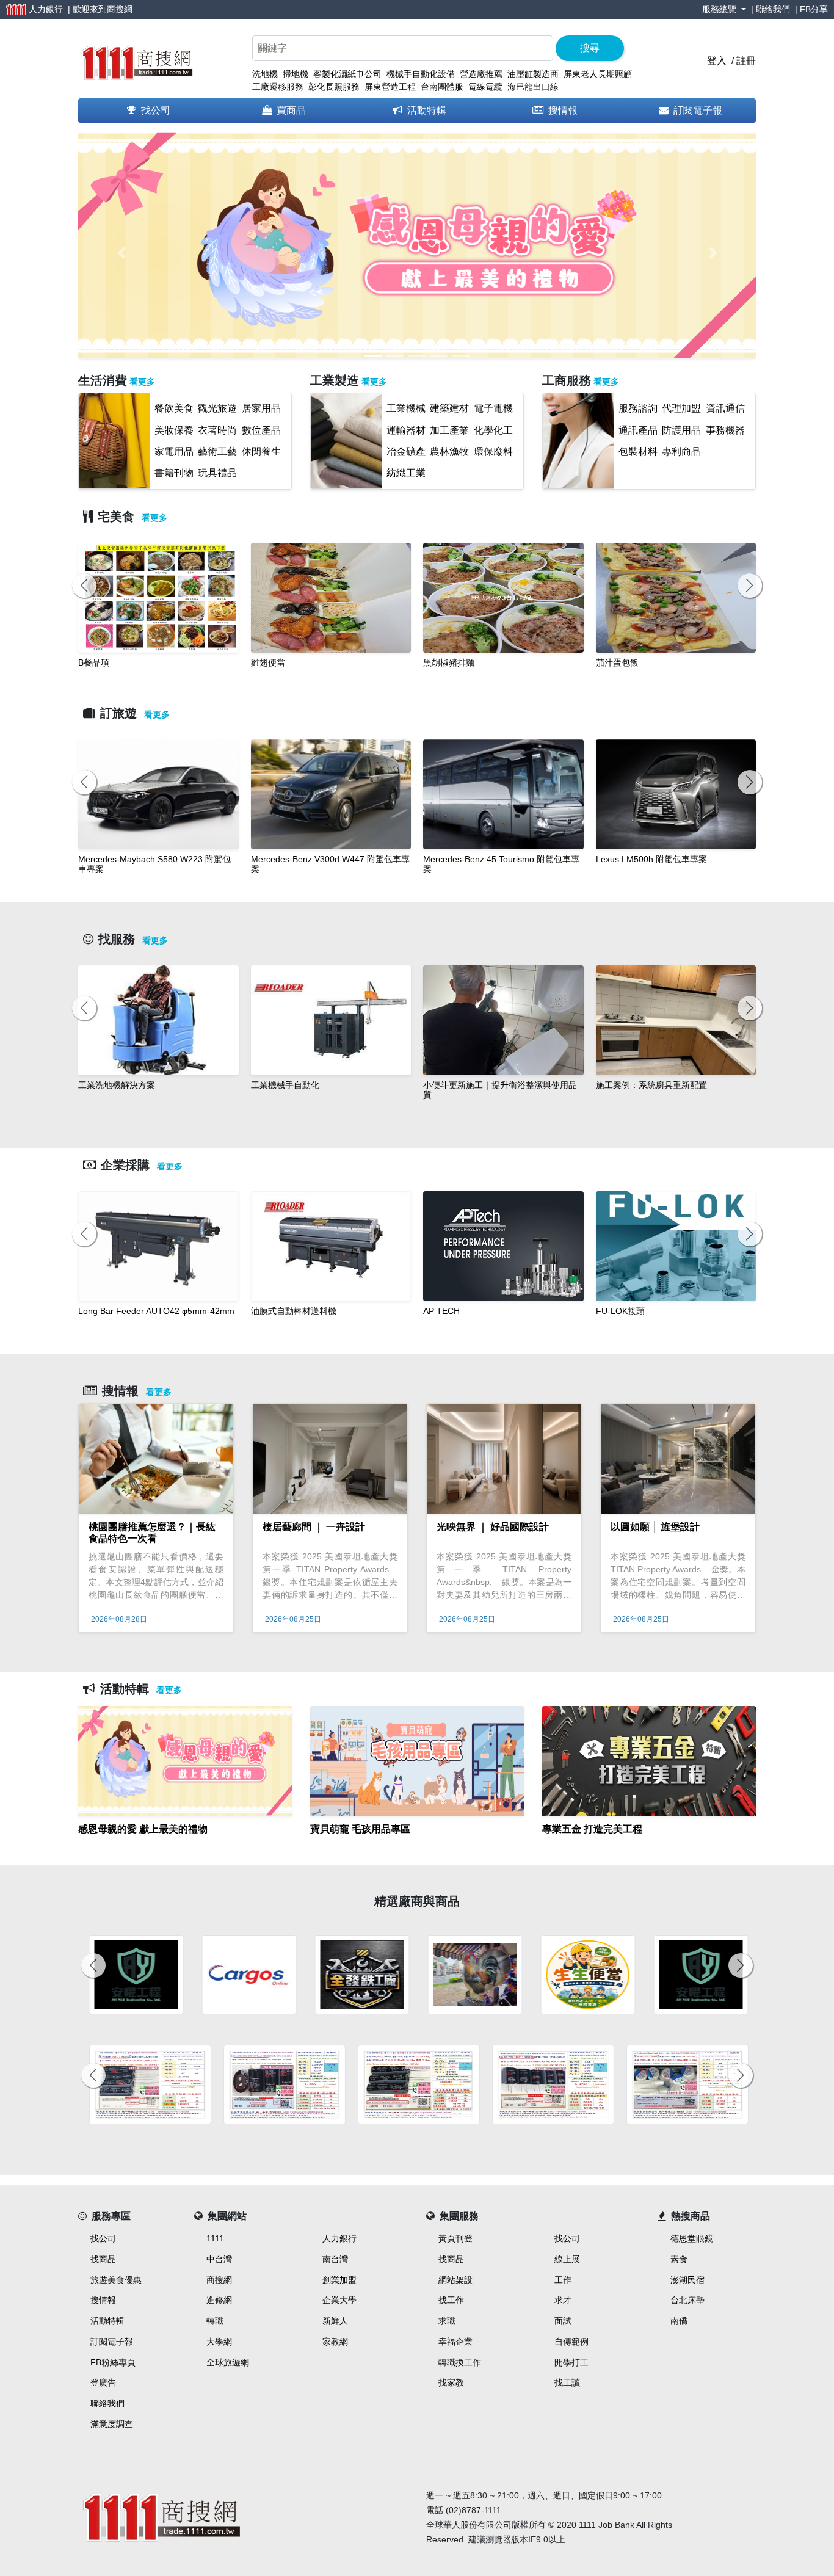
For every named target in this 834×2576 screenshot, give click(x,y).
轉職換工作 (460, 2362)
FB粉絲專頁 (113, 2362)
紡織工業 (406, 473)
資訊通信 (725, 408)
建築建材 (449, 408)
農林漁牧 (449, 452)
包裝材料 (638, 452)
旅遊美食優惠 (116, 2280)
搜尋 (590, 48)
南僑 (679, 2321)
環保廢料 (493, 452)
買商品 (291, 110)
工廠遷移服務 (278, 87)
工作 (563, 2280)
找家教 (451, 2382)
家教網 (335, 2342)
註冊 (746, 61)
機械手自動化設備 (421, 74)
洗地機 (265, 74)
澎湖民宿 (687, 2280)
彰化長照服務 (334, 87)
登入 (717, 61)
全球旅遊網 (228, 2362)
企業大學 (339, 2300)
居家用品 (261, 408)
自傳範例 (571, 2342)
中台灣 (219, 2259)
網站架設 (455, 2280)
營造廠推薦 (481, 74)
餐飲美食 (174, 408)
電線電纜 (485, 87)
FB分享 (814, 9)
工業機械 (406, 408)
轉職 (215, 2321)
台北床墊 (687, 2300)
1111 (215, 2238)
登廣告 (103, 2382)
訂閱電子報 (698, 110)
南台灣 (335, 2259)
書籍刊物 (174, 473)
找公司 (156, 110)
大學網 (219, 2342)
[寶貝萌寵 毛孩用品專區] (417, 1844)
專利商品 (681, 452)
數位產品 (261, 430)
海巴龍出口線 (533, 87)
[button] (121, 253)
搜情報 (563, 110)
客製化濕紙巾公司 (347, 74)
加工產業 (449, 430)
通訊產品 (638, 430)
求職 (447, 2321)
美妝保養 (174, 430)
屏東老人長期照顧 (598, 74)
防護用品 (681, 430)
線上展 (567, 2259)
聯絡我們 (773, 9)
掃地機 (296, 74)
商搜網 (120, 9)
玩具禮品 (217, 473)
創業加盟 (339, 2280)
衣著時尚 (217, 430)
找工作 (451, 2300)
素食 (679, 2259)
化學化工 (493, 430)
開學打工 (571, 2362)
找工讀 (567, 2382)
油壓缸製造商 (533, 74)
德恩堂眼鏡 (692, 2238)
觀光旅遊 (217, 408)
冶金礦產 (406, 452)
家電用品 (174, 452)
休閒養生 (261, 452)
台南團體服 (442, 87)
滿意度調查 (112, 2424)
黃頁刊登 (455, 2238)
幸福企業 (455, 2342)
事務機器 (725, 430)
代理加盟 (681, 408)
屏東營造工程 (390, 87)
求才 (563, 2300)
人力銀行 (339, 2238)
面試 (563, 2321)
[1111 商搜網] (136, 60)
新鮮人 (335, 2321)
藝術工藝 (217, 452)
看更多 (142, 382)
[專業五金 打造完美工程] (649, 1844)
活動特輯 (427, 110)
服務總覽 (720, 9)
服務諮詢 (638, 408)
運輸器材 (406, 430)
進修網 (219, 2300)
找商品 (103, 2259)
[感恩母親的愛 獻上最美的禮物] (185, 1844)
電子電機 (493, 408)
